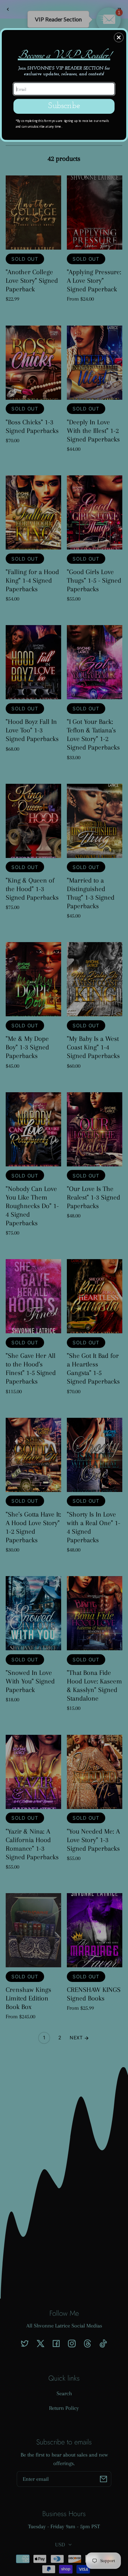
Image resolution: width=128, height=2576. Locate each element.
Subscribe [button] (64, 106)
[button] (119, 37)
